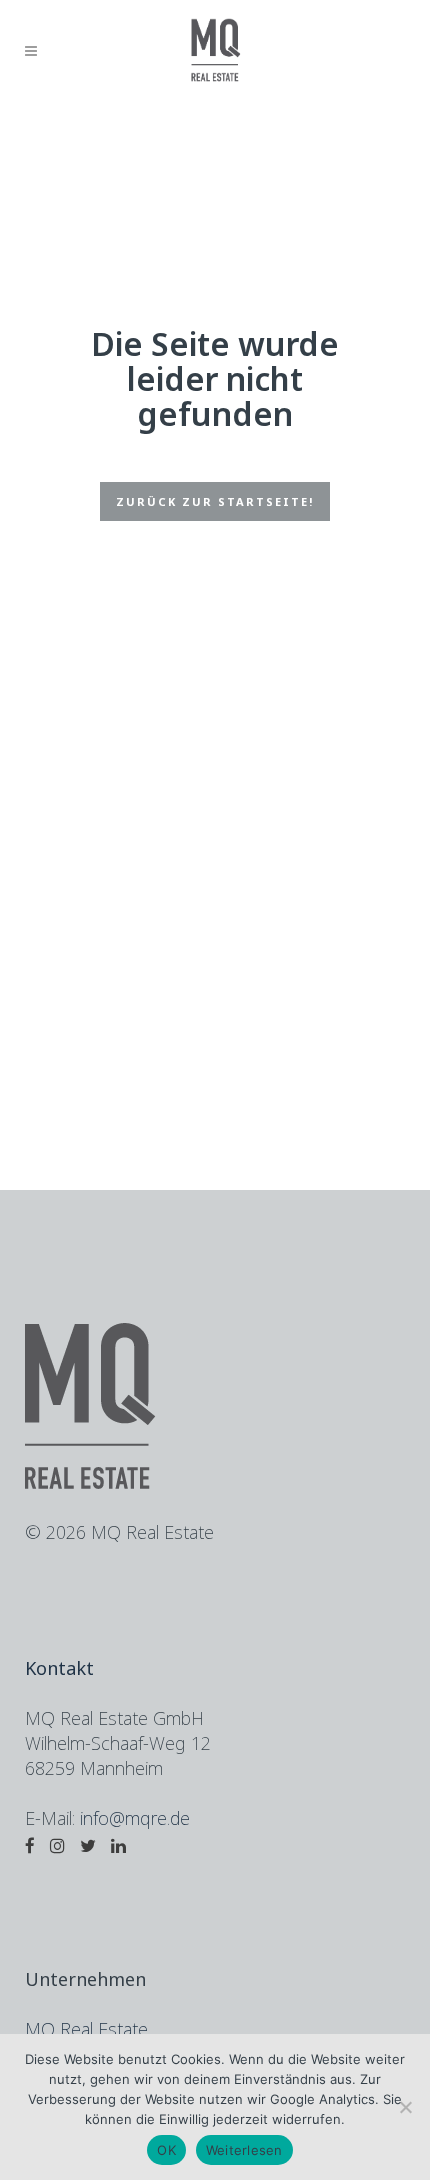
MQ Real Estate (86, 2029)
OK (166, 2150)
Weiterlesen (244, 2150)
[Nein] (405, 2107)
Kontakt (59, 1668)
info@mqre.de (135, 1818)
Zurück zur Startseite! (215, 501)
